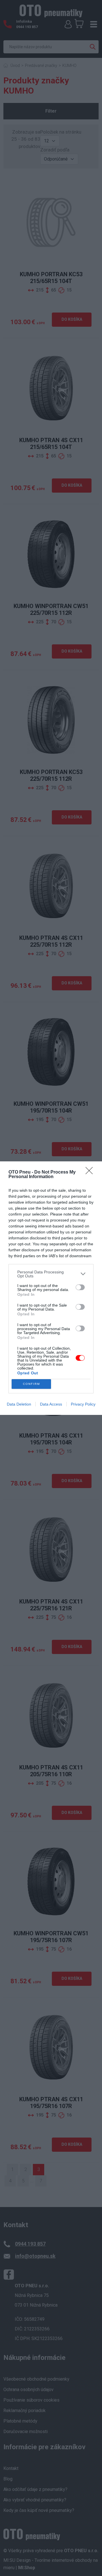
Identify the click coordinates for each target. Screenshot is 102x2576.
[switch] (80, 1287)
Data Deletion (19, 1404)
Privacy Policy (83, 1404)
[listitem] (51, 1274)
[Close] (91, 1172)
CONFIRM (31, 1384)
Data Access (51, 1404)
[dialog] (51, 1288)
